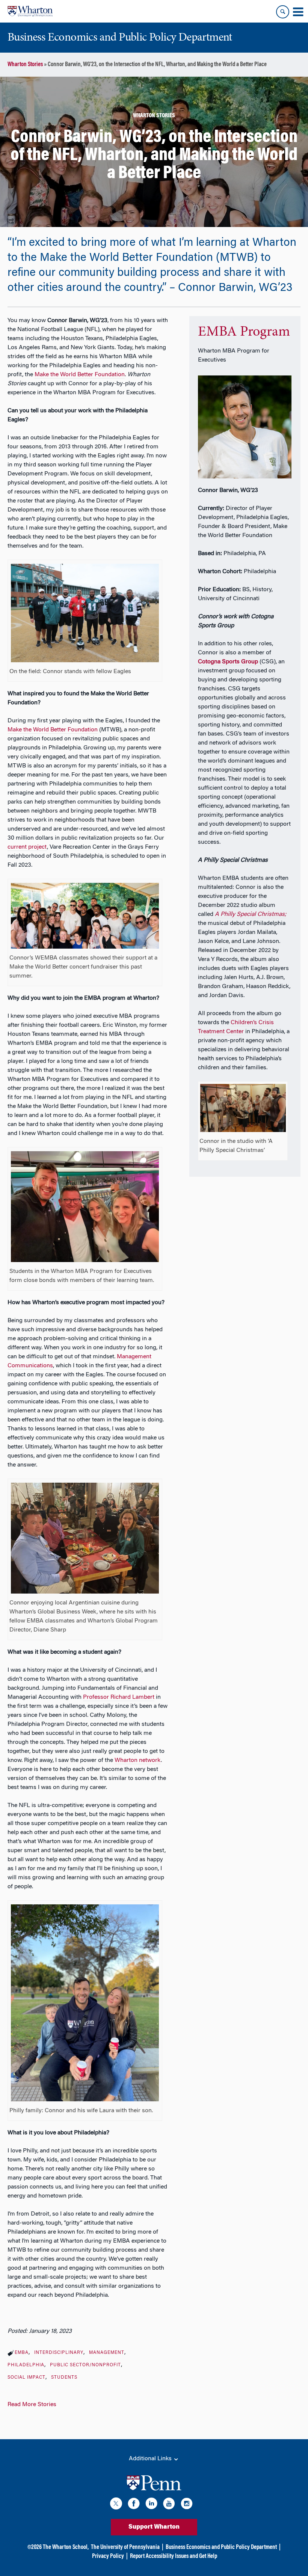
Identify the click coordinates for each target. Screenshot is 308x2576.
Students (64, 2378)
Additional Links (151, 2459)
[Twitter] (116, 2505)
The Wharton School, (66, 2547)
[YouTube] (169, 2505)
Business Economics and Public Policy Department (221, 2547)
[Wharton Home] (30, 11)
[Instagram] (187, 2505)
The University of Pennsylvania (125, 2547)
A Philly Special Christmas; (251, 914)
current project (27, 847)
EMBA (22, 2353)
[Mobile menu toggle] (298, 12)
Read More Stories (32, 2405)
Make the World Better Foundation (53, 730)
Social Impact (26, 2378)
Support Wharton (154, 2527)
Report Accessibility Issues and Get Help (174, 2556)
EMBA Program (244, 332)
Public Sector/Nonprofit (85, 2365)
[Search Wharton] (283, 12)
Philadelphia (26, 2365)
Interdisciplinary (59, 2353)
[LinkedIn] (151, 2505)
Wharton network (138, 1760)
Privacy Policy (108, 2556)
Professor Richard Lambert (119, 1697)
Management (107, 2353)
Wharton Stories (25, 65)
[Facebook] (134, 2505)
